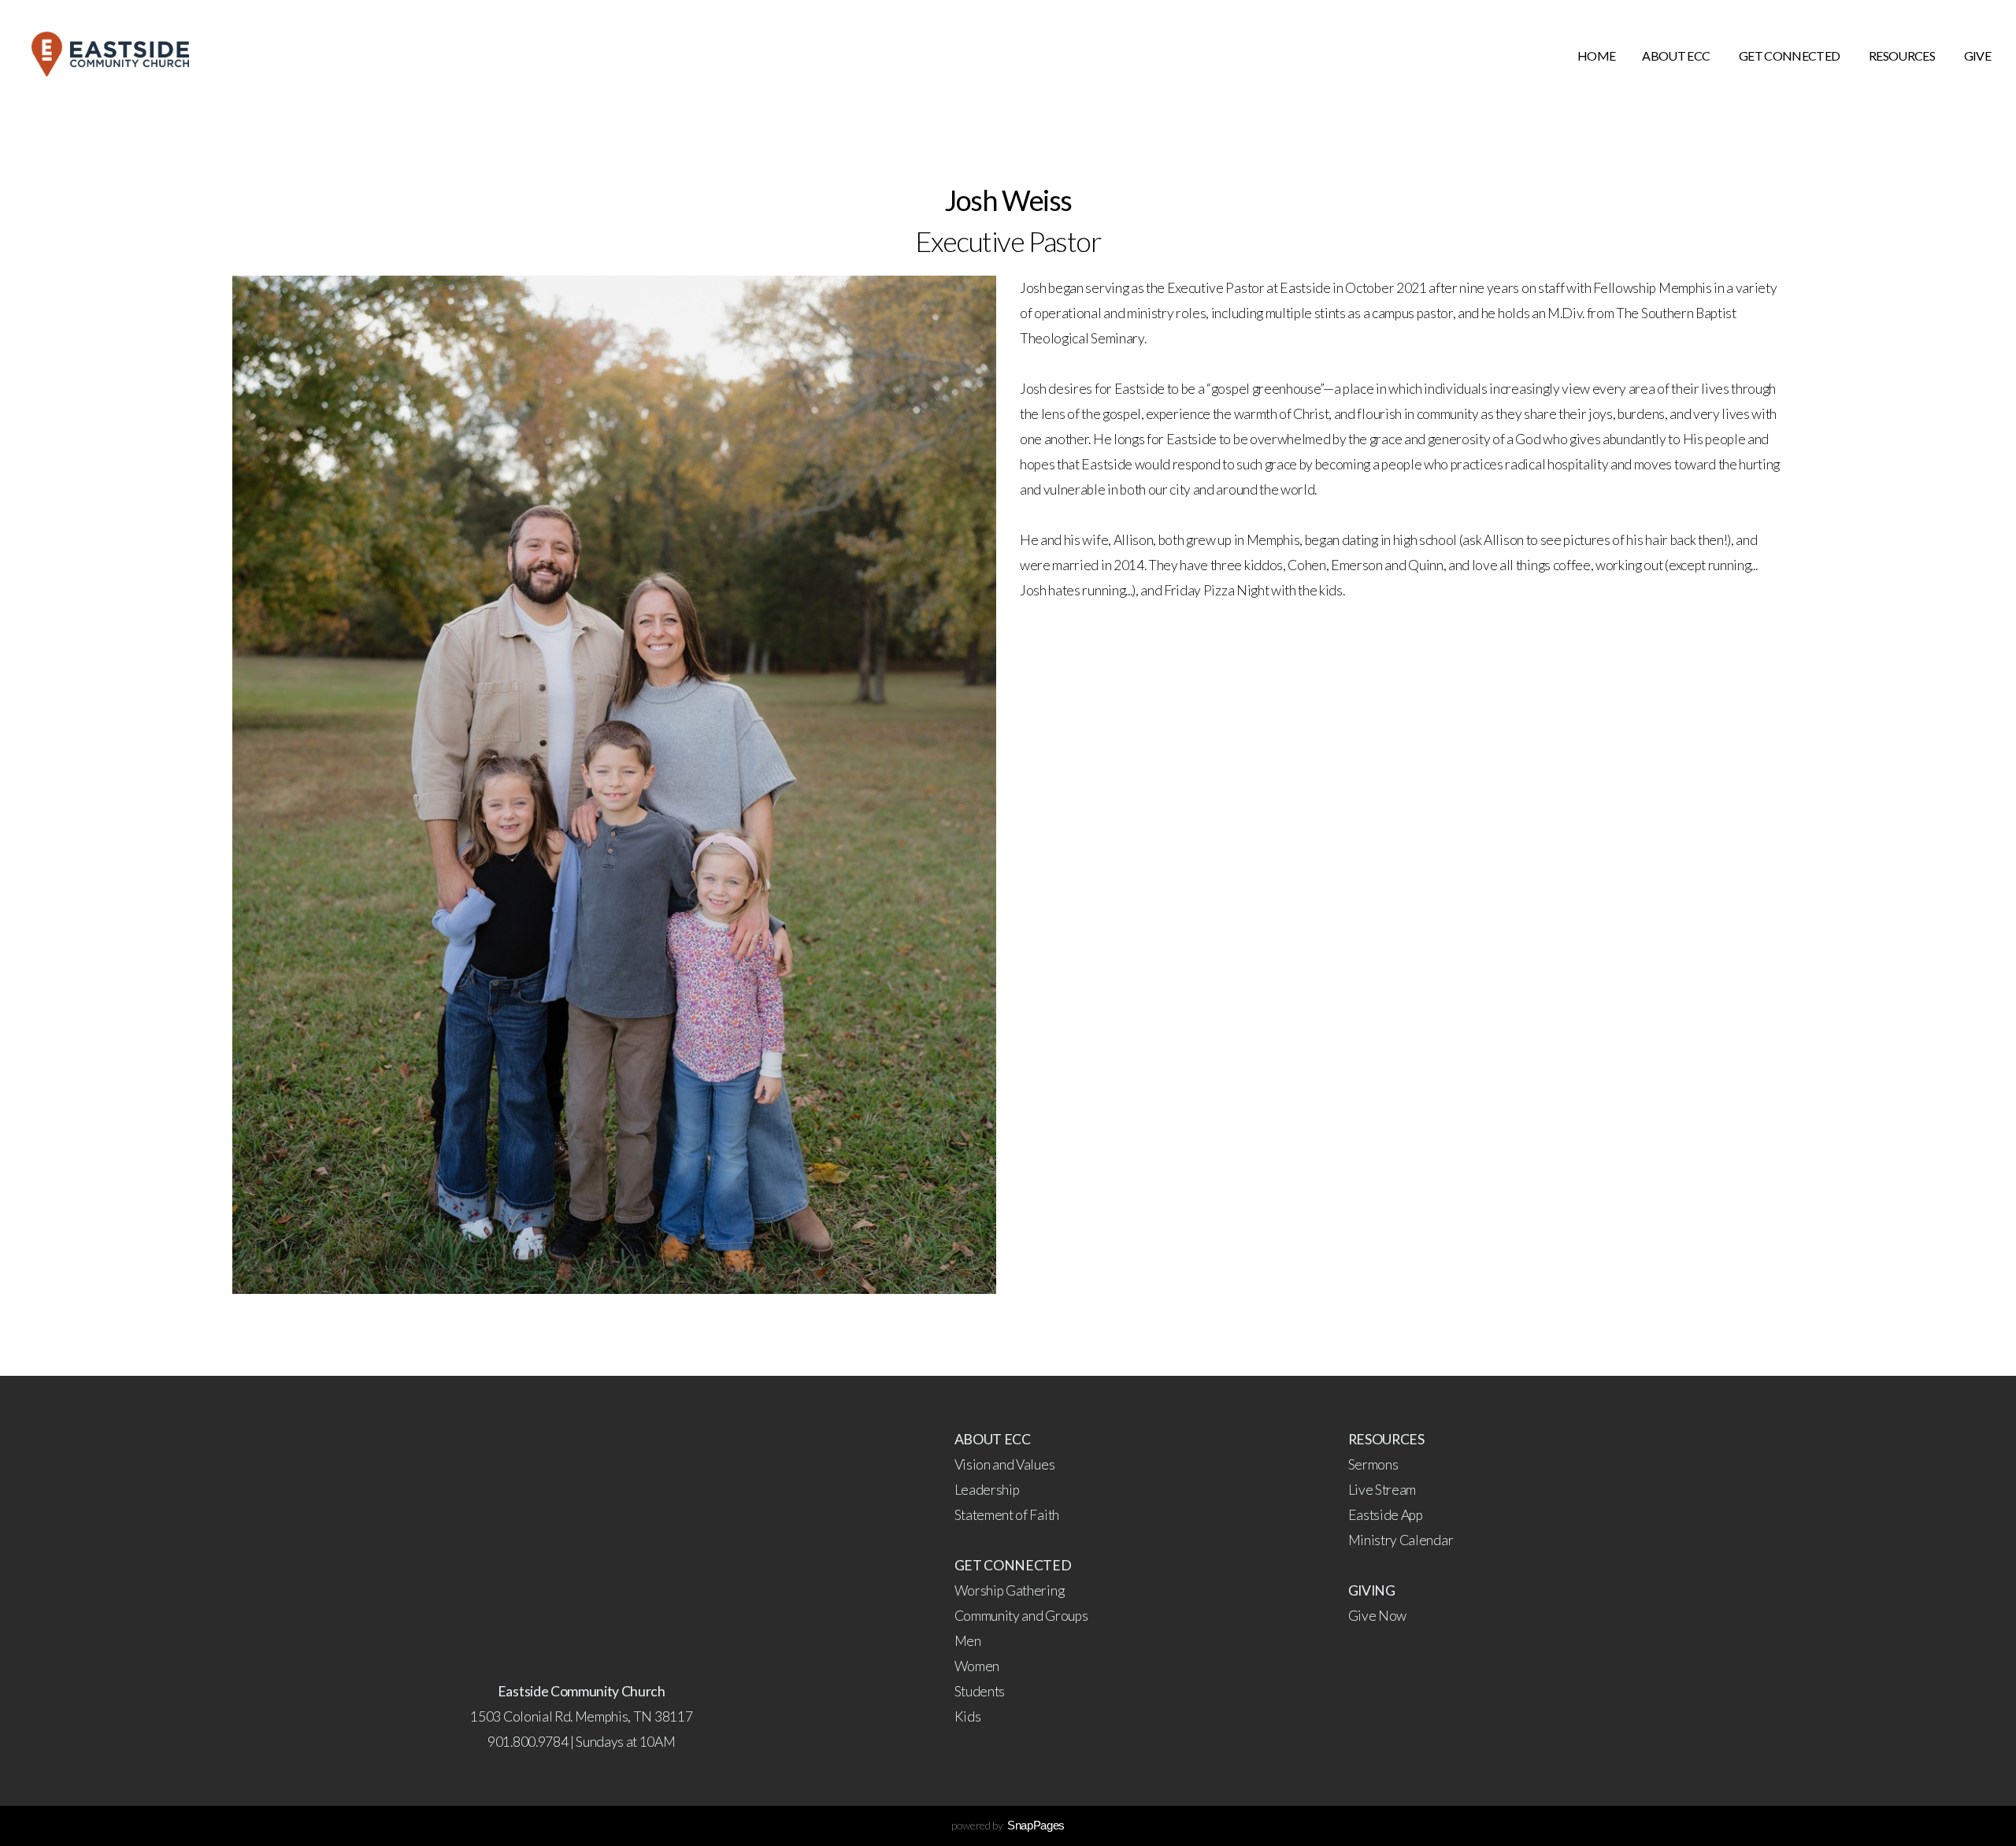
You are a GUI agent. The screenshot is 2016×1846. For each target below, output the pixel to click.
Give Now (1377, 1616)
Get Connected (1790, 56)
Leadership (987, 1490)
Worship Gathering (1010, 1590)
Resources (1903, 56)
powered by (1008, 1825)
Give (1977, 56)
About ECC (1677, 56)
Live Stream (1382, 1490)
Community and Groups (1021, 1616)
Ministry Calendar (1402, 1540)
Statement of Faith (1007, 1515)
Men (968, 1641)
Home (1596, 56)
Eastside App (1386, 1515)
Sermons (1373, 1464)
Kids (968, 1716)
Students (980, 1691)
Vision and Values (1005, 1464)
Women (977, 1666)
